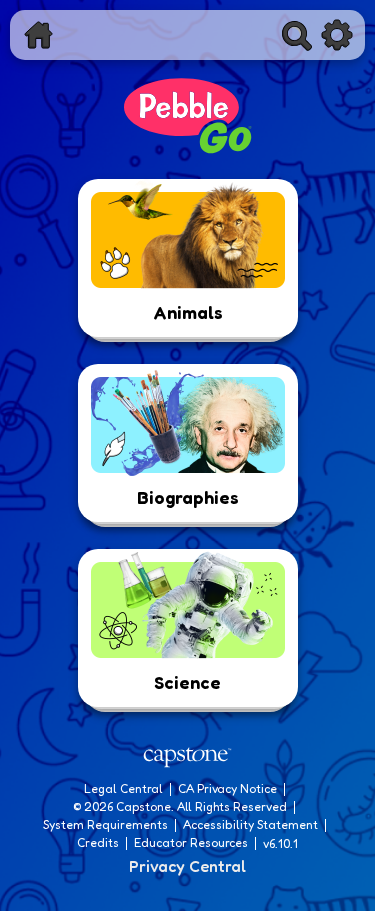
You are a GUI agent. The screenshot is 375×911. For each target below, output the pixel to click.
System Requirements (105, 824)
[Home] (38, 35)
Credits (98, 842)
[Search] (297, 35)
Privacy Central (187, 866)
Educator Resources (191, 842)
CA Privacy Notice (227, 788)
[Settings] (337, 35)
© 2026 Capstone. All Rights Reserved (180, 806)
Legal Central (123, 788)
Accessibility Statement (250, 824)
